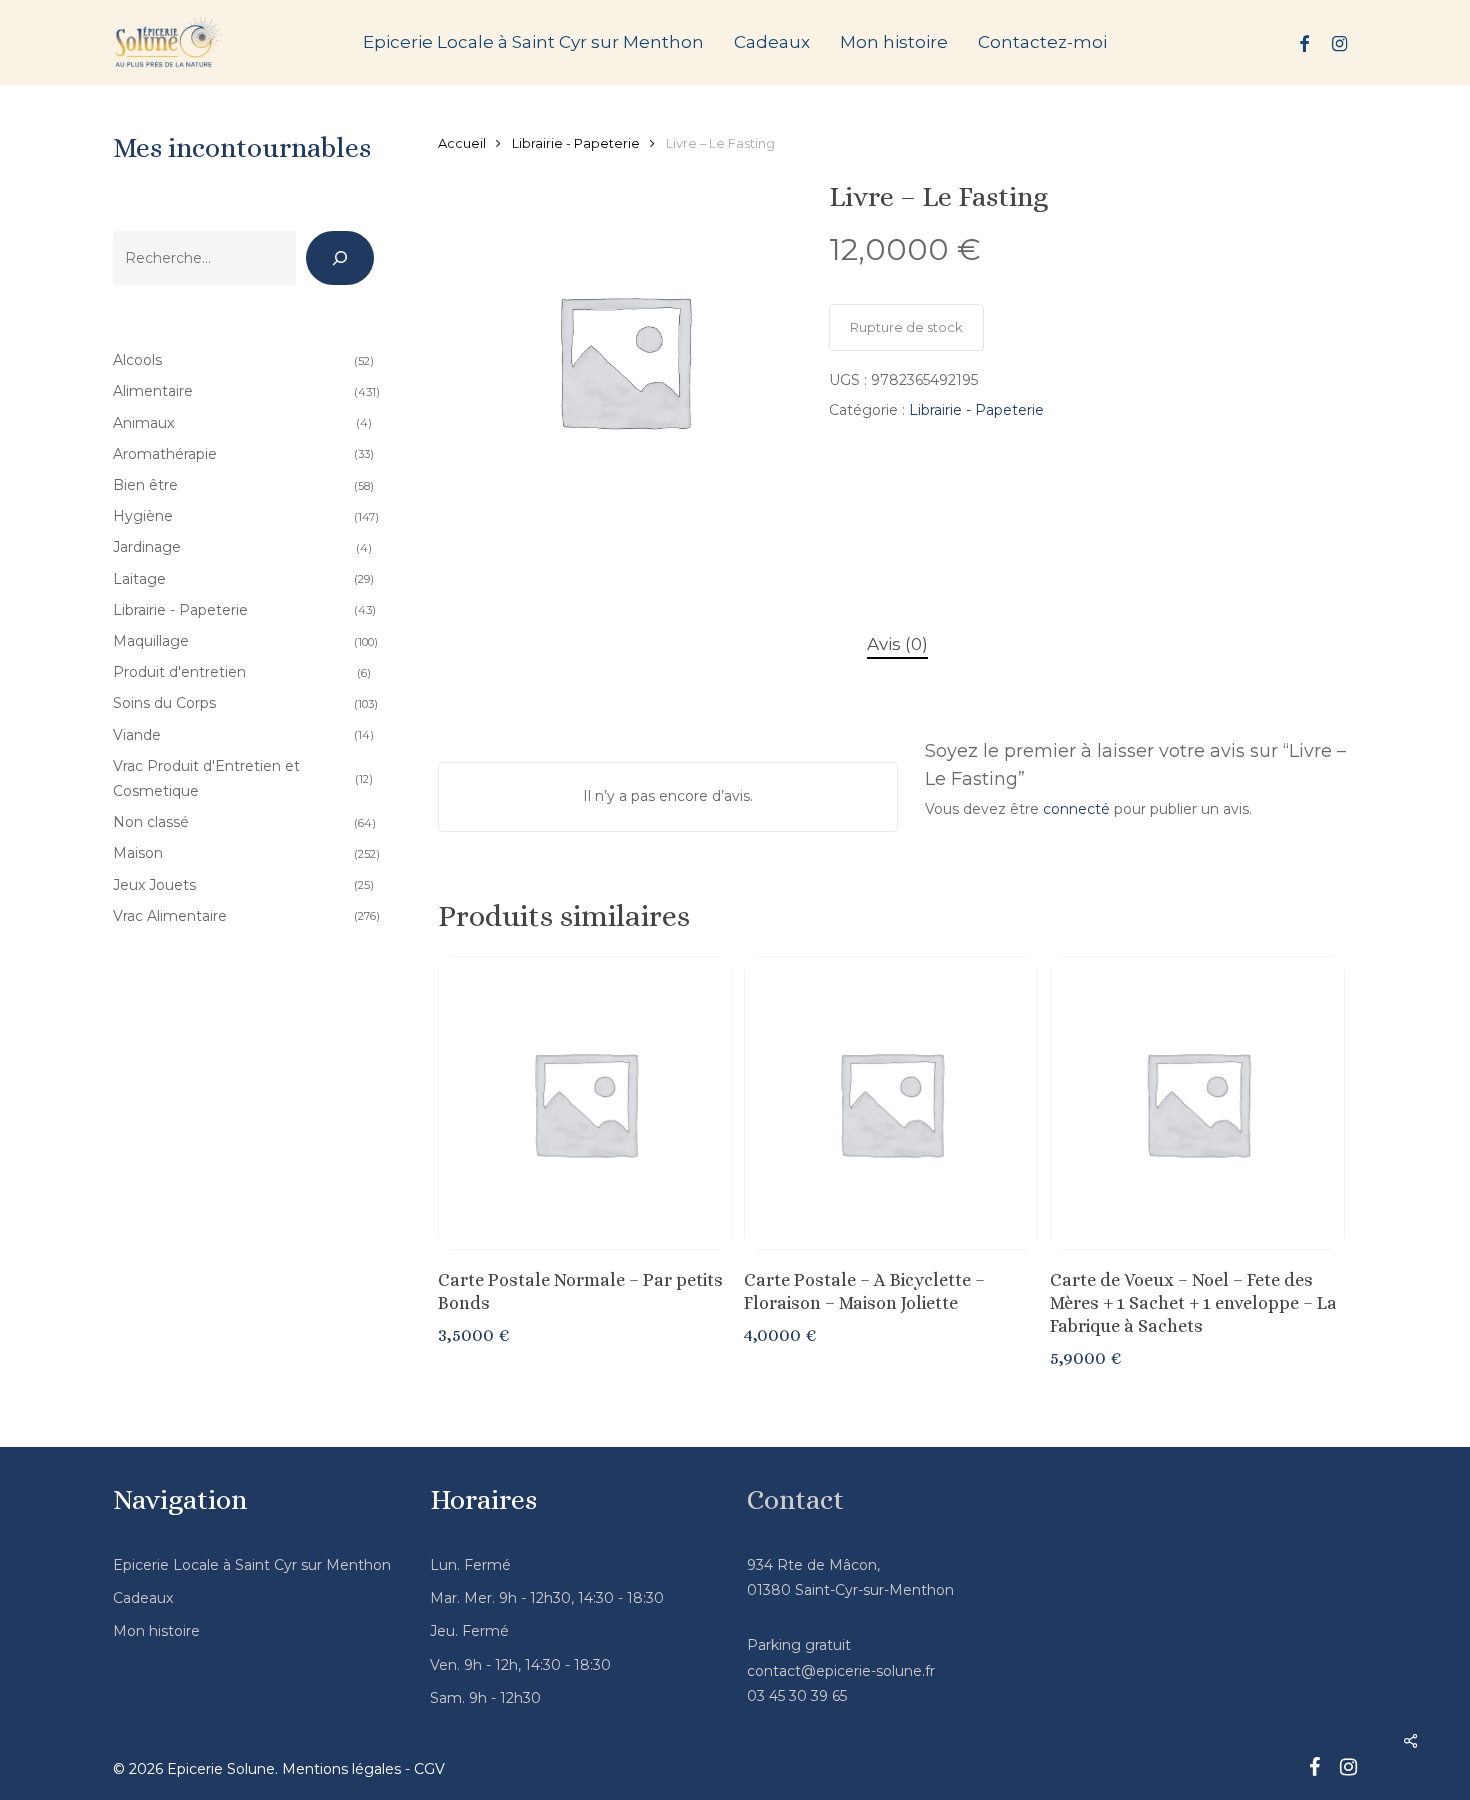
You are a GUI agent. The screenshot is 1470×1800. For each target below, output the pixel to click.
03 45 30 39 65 (797, 1696)
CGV (429, 1769)
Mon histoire (156, 1631)
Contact (795, 1500)
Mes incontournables (242, 148)
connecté (1076, 809)
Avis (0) (897, 644)
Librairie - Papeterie (576, 143)
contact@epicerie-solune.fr (841, 1671)
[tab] (897, 644)
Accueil (462, 143)
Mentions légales (341, 1769)
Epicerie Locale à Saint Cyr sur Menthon (252, 1565)
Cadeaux (143, 1598)
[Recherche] (340, 258)
